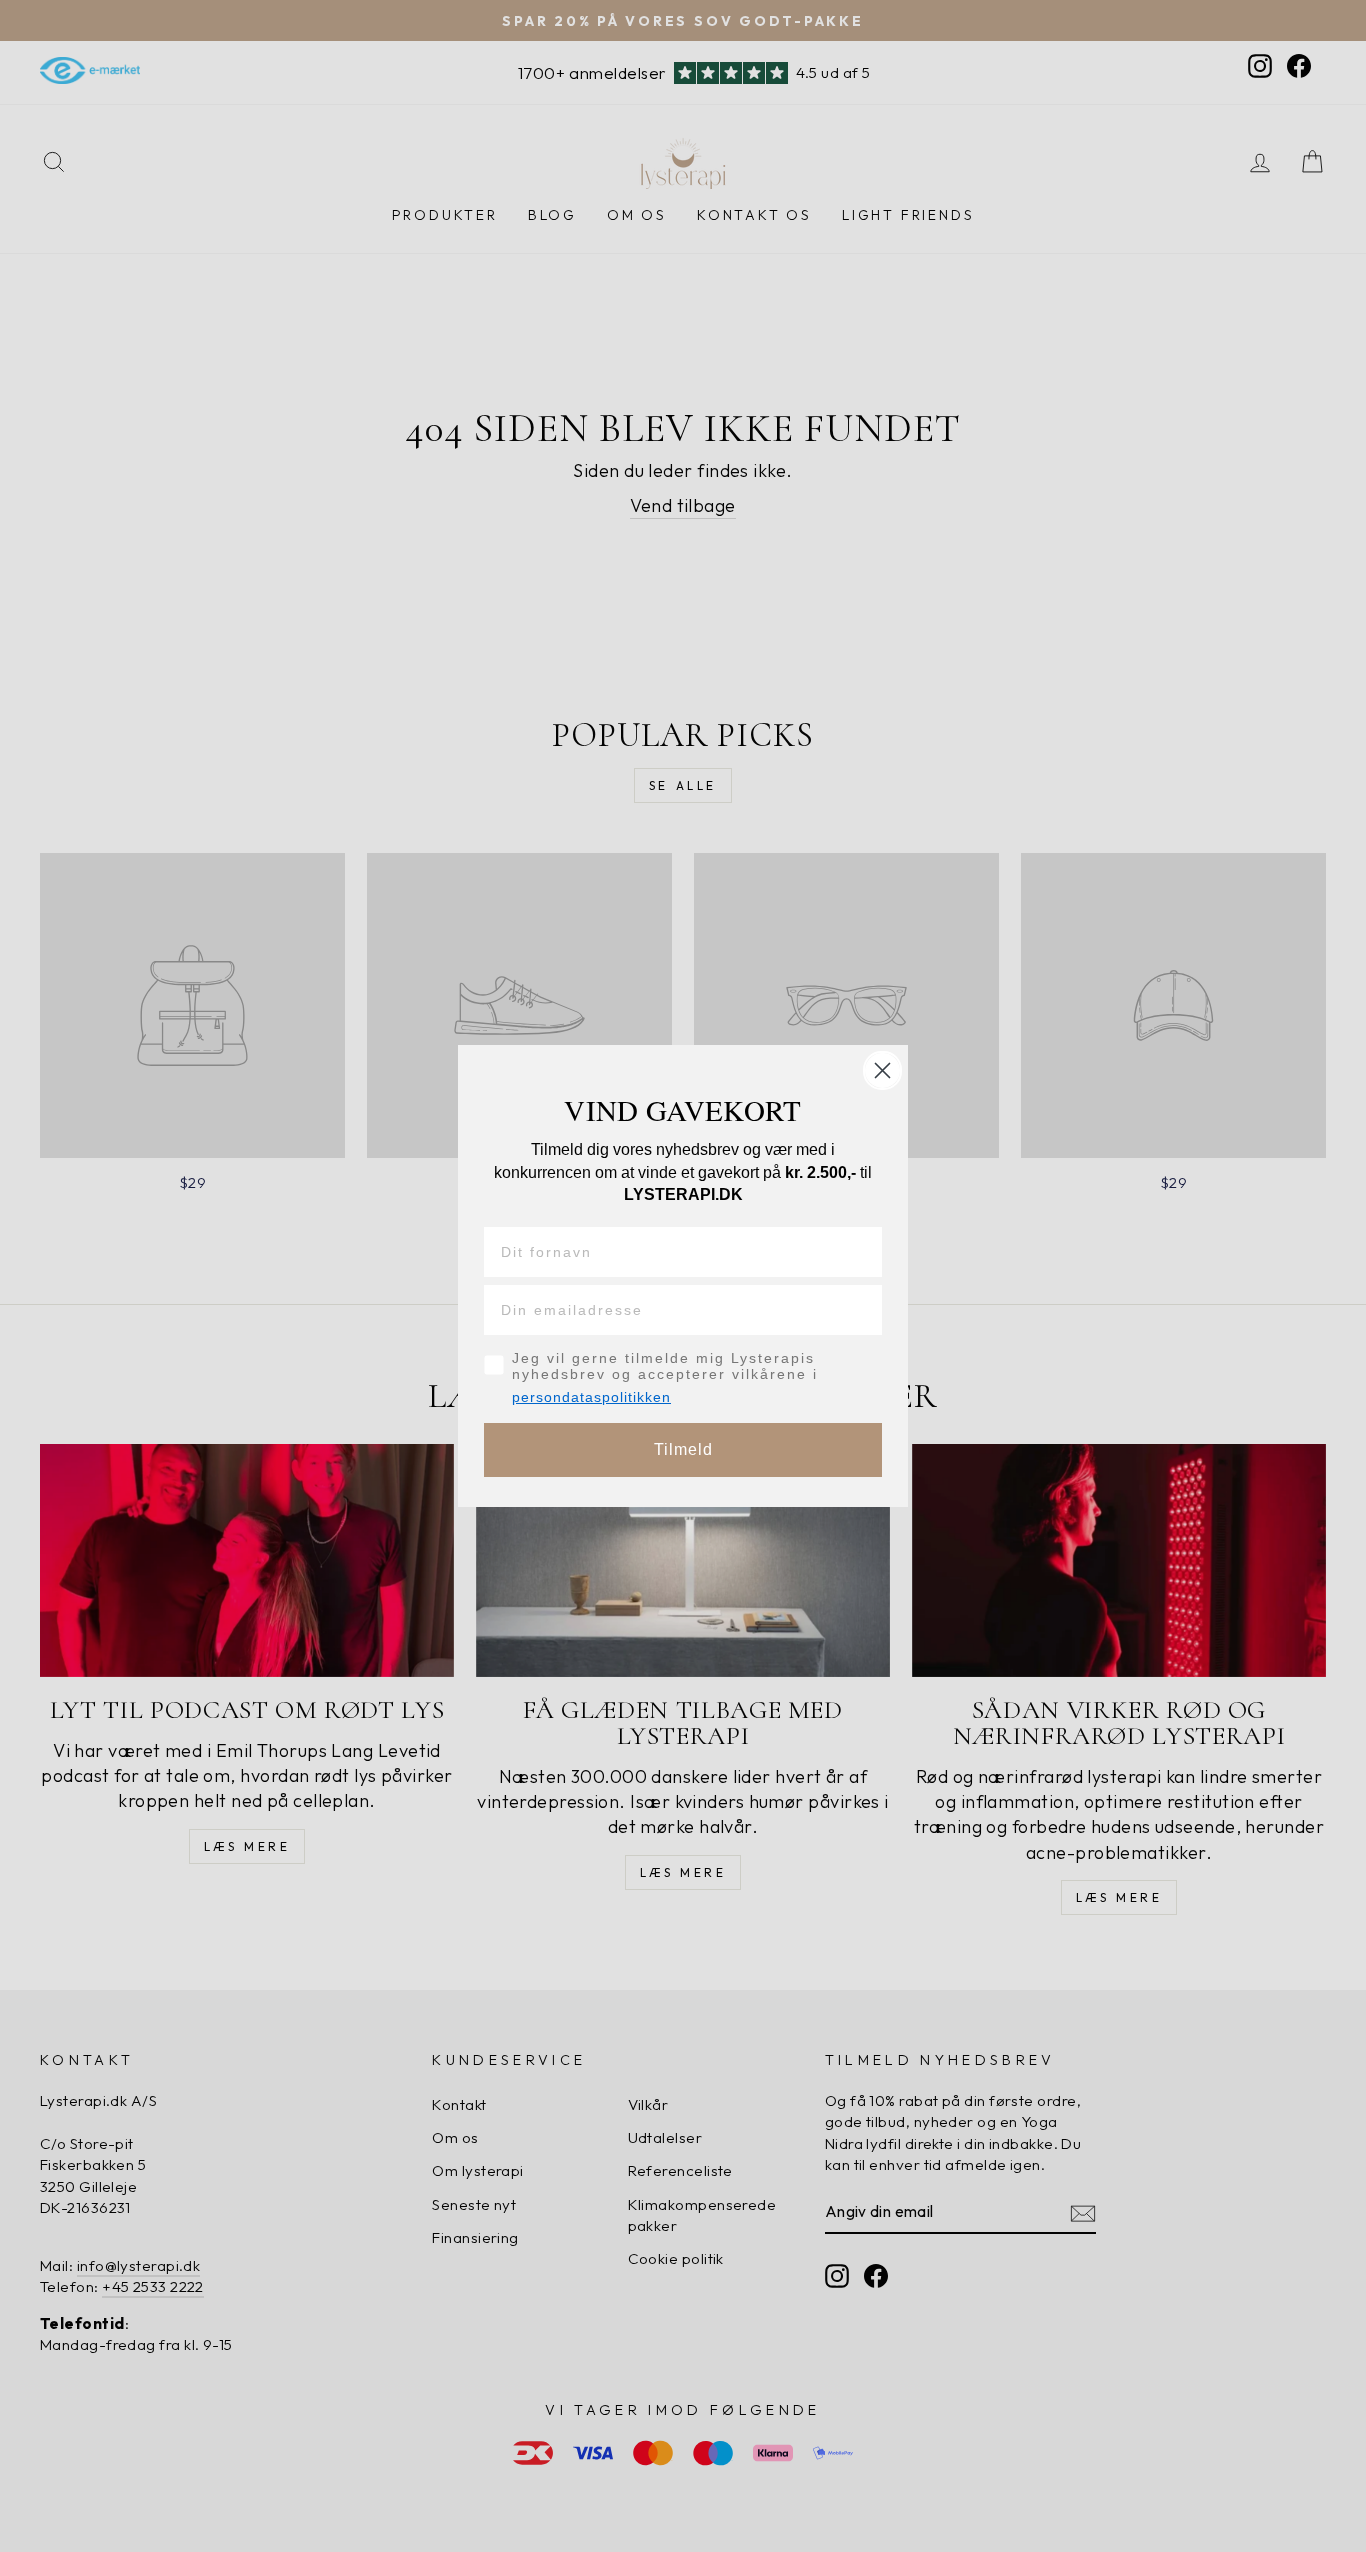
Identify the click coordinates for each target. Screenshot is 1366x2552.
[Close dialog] (882, 1070)
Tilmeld (683, 1449)
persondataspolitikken (591, 1397)
